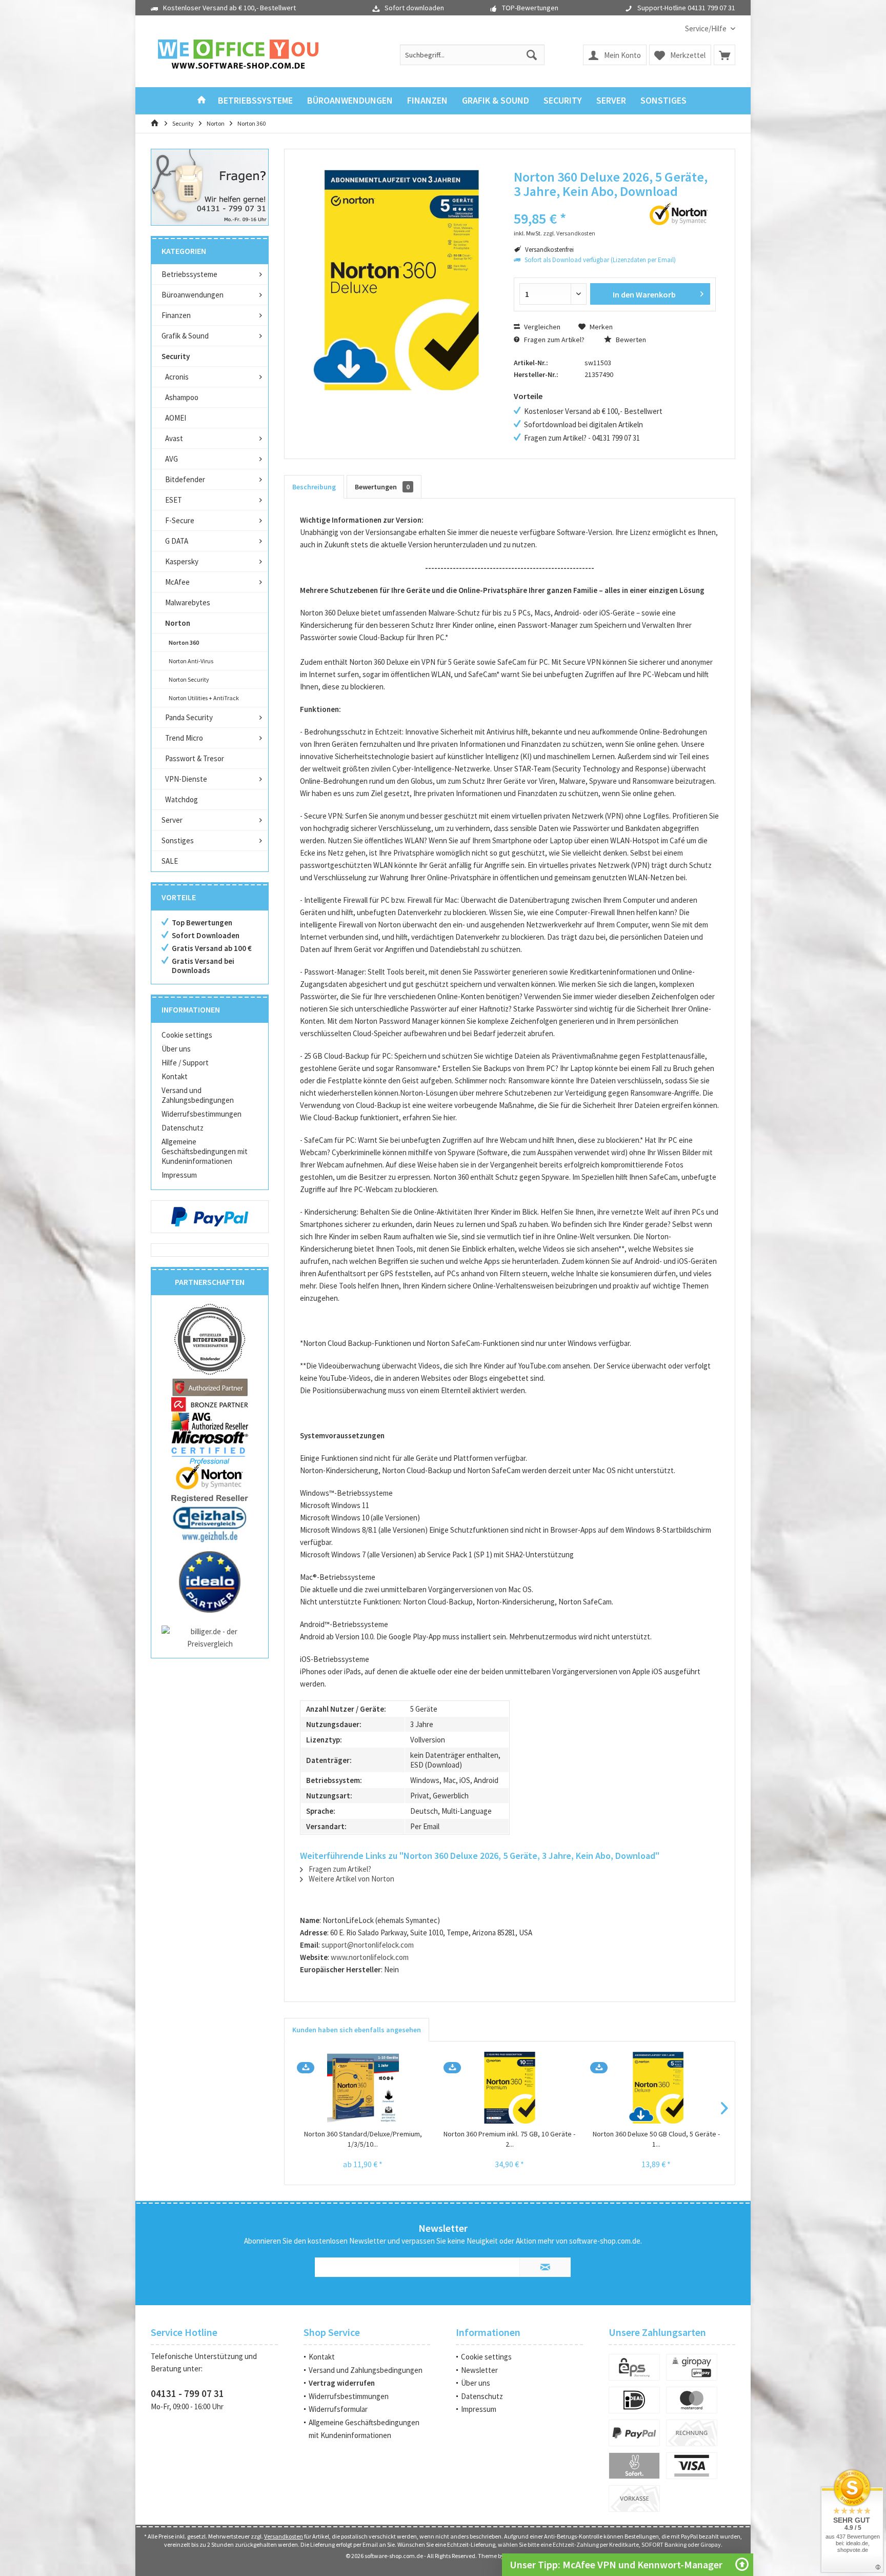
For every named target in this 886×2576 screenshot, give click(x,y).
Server (172, 820)
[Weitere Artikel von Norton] (679, 214)
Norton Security (189, 679)
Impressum (179, 1175)
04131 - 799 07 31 (187, 2393)
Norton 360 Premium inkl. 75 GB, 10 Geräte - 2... (509, 2139)
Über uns (176, 1049)
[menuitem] (706, 28)
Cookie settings (187, 1035)
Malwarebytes (188, 602)
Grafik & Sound (185, 336)
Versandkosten (284, 2536)
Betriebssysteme (189, 274)
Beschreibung (314, 487)
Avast (174, 438)
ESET (174, 500)
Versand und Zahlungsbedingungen (198, 1095)
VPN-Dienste (186, 779)
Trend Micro (184, 738)
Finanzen (176, 315)
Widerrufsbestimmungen (202, 1114)
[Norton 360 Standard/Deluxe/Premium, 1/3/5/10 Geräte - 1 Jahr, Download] (363, 2088)
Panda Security (189, 717)
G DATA (177, 541)
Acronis (177, 377)
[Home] (202, 101)
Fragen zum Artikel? (553, 340)
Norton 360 (184, 642)
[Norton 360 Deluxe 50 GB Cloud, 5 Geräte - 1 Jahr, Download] (656, 2088)
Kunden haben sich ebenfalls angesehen (357, 2030)
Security (176, 356)
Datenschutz (183, 1128)
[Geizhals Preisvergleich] (210, 1523)
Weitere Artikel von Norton (351, 1879)
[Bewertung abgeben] (570, 205)
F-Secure (180, 520)
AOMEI (176, 418)
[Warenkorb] (724, 55)
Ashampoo (182, 397)
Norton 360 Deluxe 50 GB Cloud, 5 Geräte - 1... (656, 2139)
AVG (172, 459)
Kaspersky (182, 561)
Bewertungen (382, 487)
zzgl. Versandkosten (569, 233)
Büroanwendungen (193, 295)
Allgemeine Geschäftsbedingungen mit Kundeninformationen (205, 1151)
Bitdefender (185, 479)
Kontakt (175, 1076)
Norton (178, 623)
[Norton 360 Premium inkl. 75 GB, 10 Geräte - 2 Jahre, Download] (510, 2088)
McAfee (177, 582)
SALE (170, 861)
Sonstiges (178, 840)
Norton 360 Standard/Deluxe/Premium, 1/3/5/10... (363, 2139)
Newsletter (479, 2370)
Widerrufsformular (338, 2409)
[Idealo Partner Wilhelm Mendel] (210, 1582)
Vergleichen (541, 327)
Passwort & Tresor (195, 758)
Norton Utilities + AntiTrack (204, 698)
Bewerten (630, 340)
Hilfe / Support (185, 1063)
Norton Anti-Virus (191, 661)
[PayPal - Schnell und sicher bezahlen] (210, 1217)
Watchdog (182, 799)
